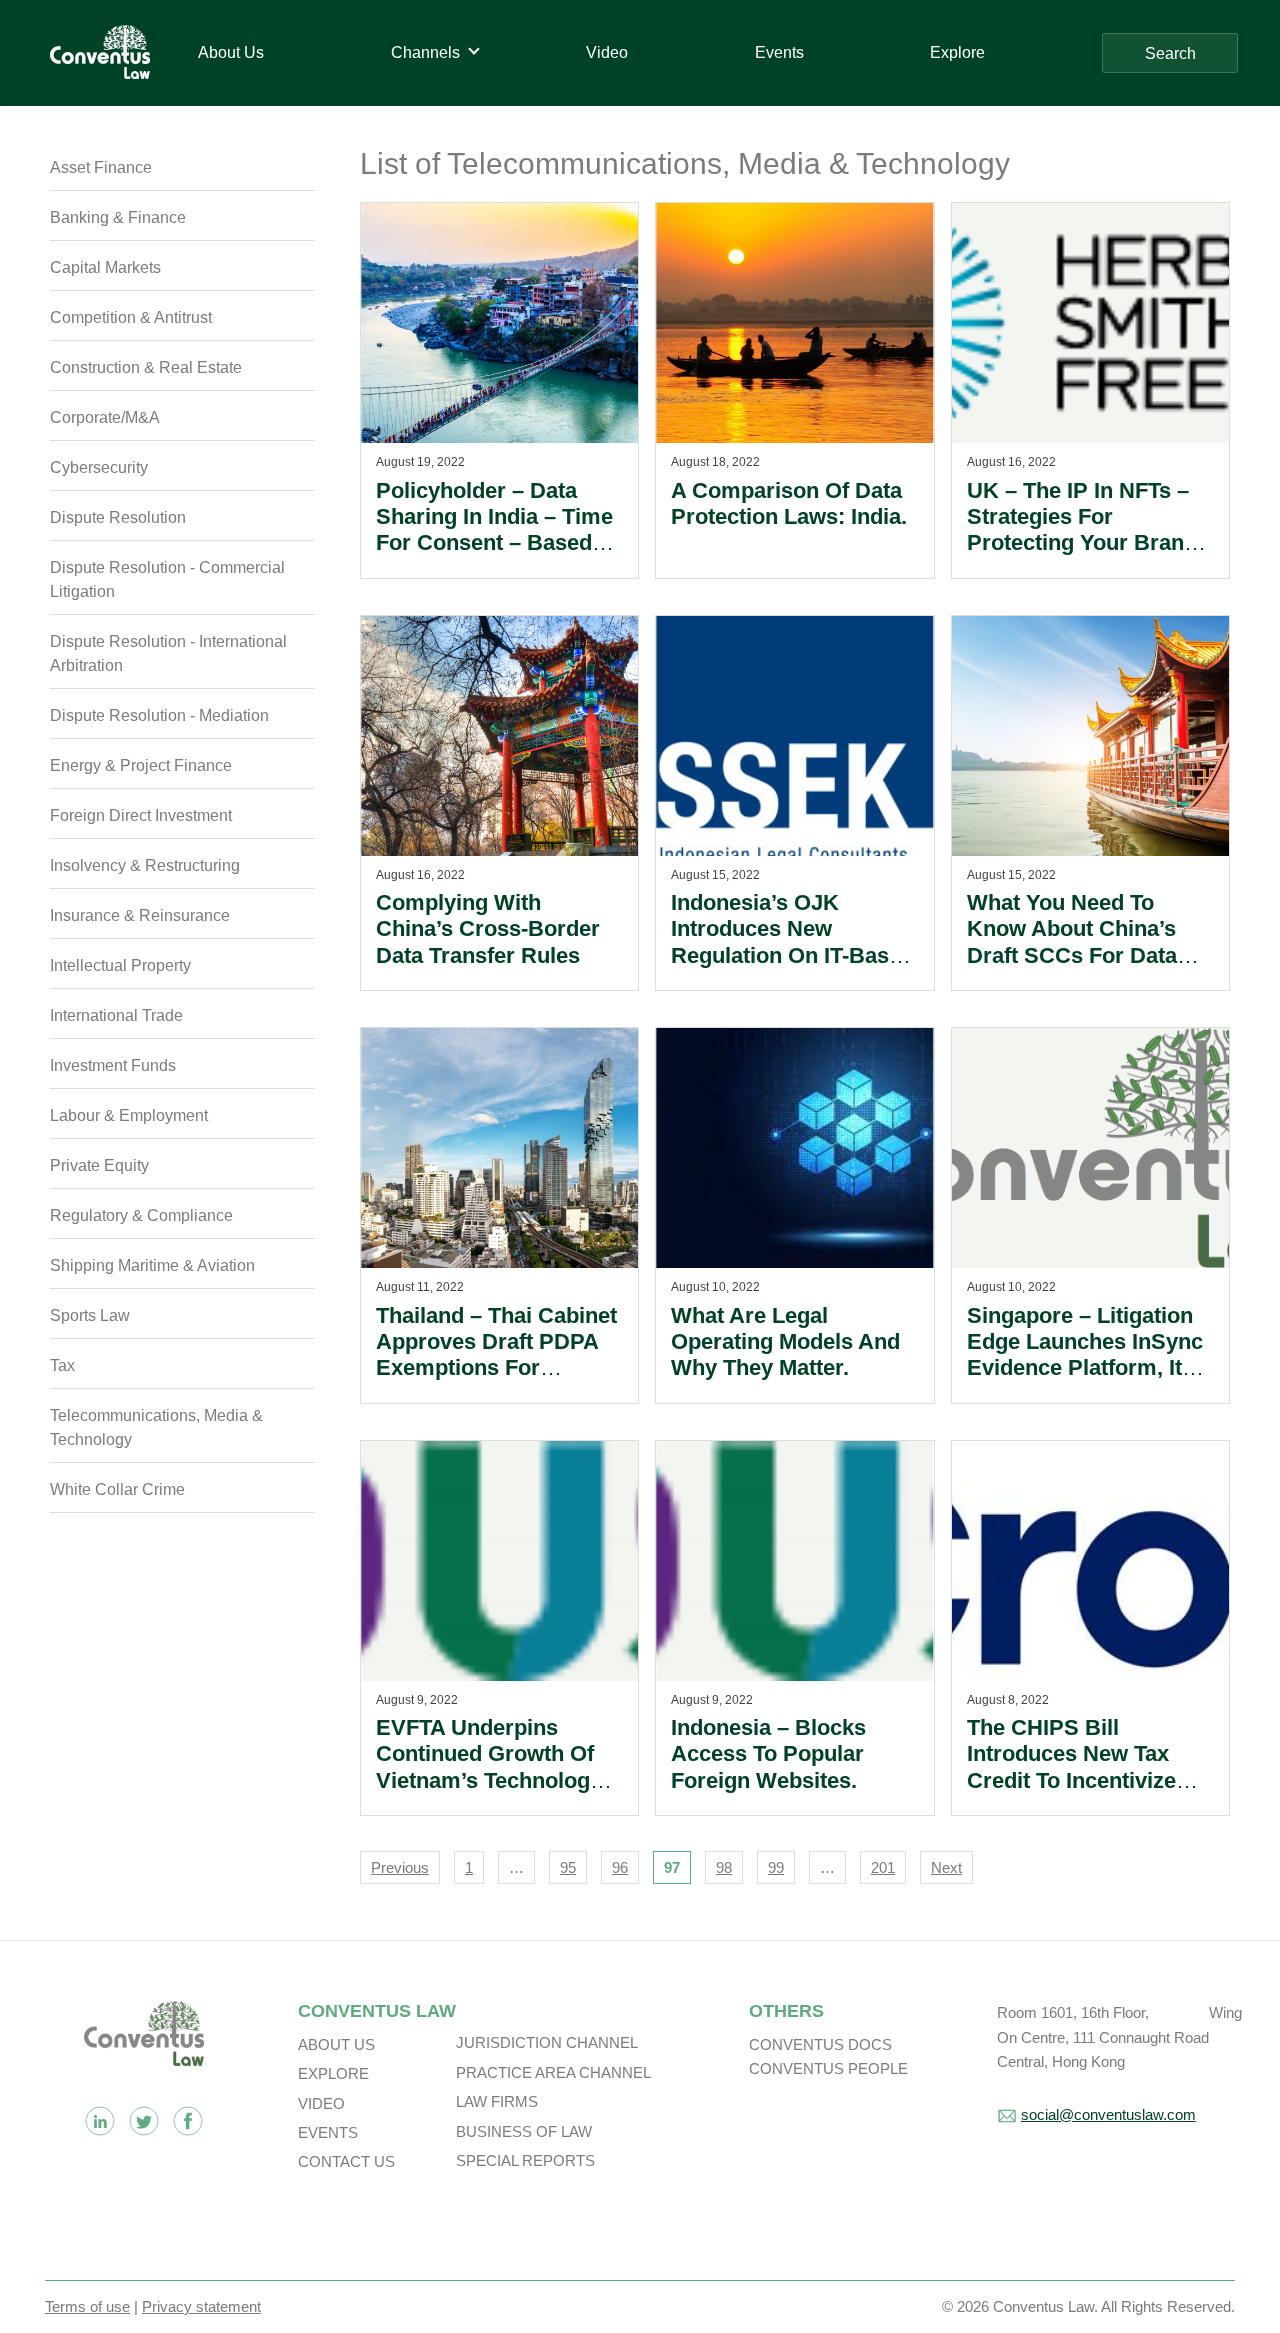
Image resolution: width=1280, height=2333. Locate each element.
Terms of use (87, 2306)
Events (328, 2132)
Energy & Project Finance (141, 765)
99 (776, 1867)
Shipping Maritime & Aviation (152, 1265)
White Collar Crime (117, 1489)
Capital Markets (105, 267)
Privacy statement (201, 2306)
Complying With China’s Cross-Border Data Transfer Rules (488, 929)
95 (568, 1867)
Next (946, 1867)
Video (321, 2103)
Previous (400, 1867)
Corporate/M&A (105, 417)
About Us (336, 2044)
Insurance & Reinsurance (140, 915)
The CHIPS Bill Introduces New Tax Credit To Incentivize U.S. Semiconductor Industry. (1071, 1780)
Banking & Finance (118, 217)
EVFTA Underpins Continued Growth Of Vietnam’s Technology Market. (489, 1767)
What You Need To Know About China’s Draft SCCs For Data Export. (1072, 942)
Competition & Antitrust (131, 317)
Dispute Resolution (118, 517)
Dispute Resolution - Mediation (159, 715)
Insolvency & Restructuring (145, 865)
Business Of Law (524, 2131)
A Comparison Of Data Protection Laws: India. (789, 503)
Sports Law (90, 1315)
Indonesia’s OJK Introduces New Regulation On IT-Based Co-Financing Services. (792, 942)
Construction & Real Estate (146, 367)
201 (883, 1867)
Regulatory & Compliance (141, 1215)
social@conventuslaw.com (1108, 2114)
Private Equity (99, 1165)
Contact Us (346, 2161)
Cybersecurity (99, 467)
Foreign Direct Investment (141, 815)
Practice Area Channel (553, 2072)
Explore (333, 2073)
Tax (62, 1365)
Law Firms (497, 2101)
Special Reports (525, 2160)
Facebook (188, 2121)
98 (724, 1867)
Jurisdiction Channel (547, 2042)
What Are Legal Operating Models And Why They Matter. (785, 1342)
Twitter (144, 2121)
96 (620, 1867)
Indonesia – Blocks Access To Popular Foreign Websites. (768, 1754)
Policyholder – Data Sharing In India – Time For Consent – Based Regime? (494, 530)
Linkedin (100, 2121)
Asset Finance (101, 167)
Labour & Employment (129, 1115)
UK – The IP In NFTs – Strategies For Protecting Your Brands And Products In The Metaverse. (1088, 543)
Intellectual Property (120, 965)
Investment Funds (113, 1065)
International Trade (116, 1015)
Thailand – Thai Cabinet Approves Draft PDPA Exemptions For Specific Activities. (496, 1355)
